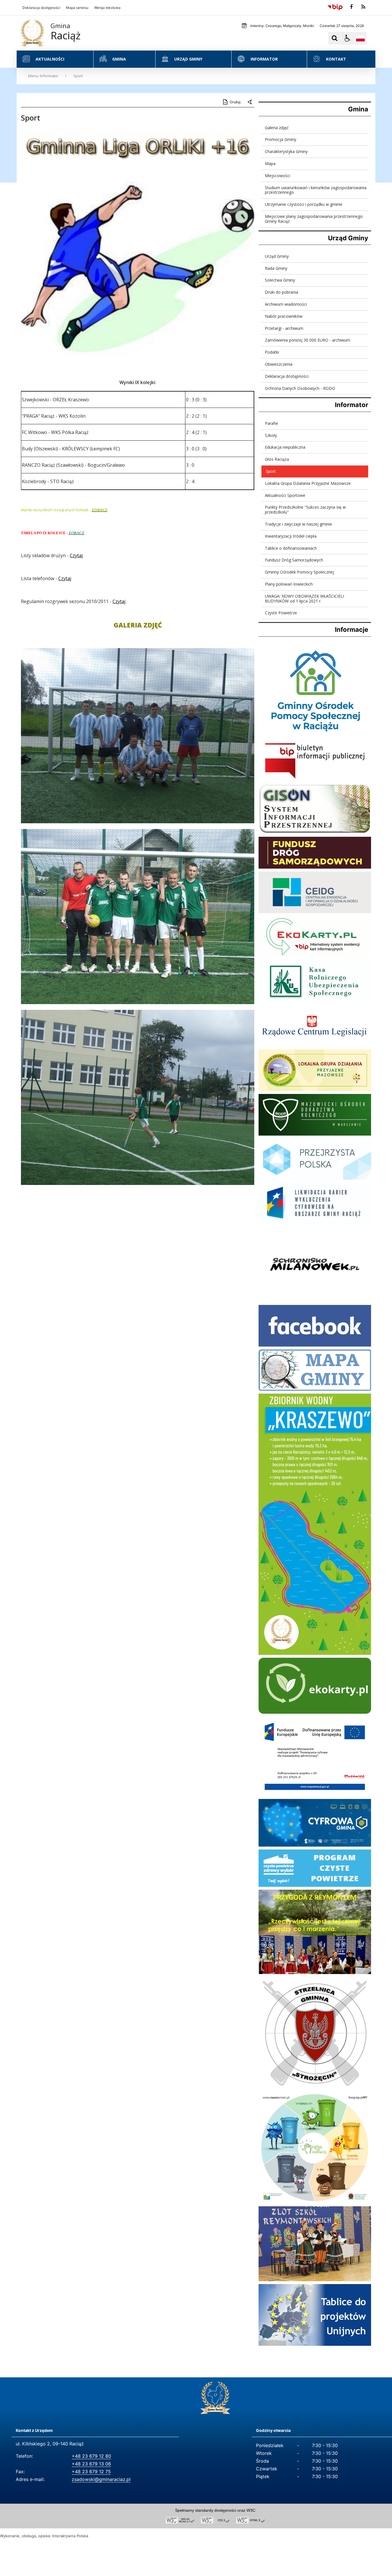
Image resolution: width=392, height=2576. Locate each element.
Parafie (271, 423)
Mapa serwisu (77, 8)
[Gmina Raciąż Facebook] (315, 1345)
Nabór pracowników (284, 316)
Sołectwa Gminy (280, 280)
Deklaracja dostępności (41, 8)
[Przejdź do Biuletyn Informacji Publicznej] (335, 7)
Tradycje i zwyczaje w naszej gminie (298, 524)
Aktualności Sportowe (285, 495)
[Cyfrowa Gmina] (315, 1845)
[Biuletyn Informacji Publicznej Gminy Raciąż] (315, 779)
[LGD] (315, 1090)
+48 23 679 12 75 (91, 2472)
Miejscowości (277, 176)
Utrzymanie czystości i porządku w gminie (304, 204)
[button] (348, 38)
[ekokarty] (315, 1712)
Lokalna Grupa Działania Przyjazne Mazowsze (308, 483)
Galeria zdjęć (277, 128)
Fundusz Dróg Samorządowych (294, 560)
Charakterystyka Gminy (286, 151)
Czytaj (76, 555)
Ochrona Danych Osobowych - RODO (300, 388)
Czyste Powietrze (281, 613)
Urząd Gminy (277, 256)
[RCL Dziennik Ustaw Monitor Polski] (315, 1045)
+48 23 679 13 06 (91, 2464)
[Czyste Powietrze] (315, 1885)
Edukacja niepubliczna (285, 447)
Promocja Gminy (281, 139)
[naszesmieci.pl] (315, 2202)
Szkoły (271, 435)
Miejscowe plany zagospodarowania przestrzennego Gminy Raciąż (314, 219)
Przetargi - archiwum (284, 328)
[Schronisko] (315, 1300)
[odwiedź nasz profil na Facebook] (351, 7)
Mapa (270, 163)
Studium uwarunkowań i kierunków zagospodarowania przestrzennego (316, 190)
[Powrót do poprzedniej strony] (250, 102)
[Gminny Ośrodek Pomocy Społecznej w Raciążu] (315, 735)
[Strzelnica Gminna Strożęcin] (315, 2088)
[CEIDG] (315, 912)
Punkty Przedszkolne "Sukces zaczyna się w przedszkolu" (305, 510)
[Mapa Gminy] (315, 1389)
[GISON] (315, 832)
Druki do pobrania (282, 292)
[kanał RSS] (363, 7)
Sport (271, 471)
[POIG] (315, 1223)
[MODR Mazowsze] (315, 1134)
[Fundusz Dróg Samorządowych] (315, 867)
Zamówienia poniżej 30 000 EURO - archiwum (307, 340)
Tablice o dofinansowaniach (291, 548)
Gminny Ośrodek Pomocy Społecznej (299, 572)
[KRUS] (315, 1001)
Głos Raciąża (277, 459)
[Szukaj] (335, 38)
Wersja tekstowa (107, 8)
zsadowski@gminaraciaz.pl (101, 2479)
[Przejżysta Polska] (315, 1178)
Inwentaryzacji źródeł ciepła (291, 536)
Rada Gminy (276, 268)
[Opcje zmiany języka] (360, 38)
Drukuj (235, 102)
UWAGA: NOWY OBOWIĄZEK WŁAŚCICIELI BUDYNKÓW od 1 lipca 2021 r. (304, 599)
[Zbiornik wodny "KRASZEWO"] (315, 1653)
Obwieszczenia (279, 364)
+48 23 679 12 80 (91, 2456)
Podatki (272, 352)
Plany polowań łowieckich (289, 584)
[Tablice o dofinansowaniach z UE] (315, 2344)
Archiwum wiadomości (286, 304)
